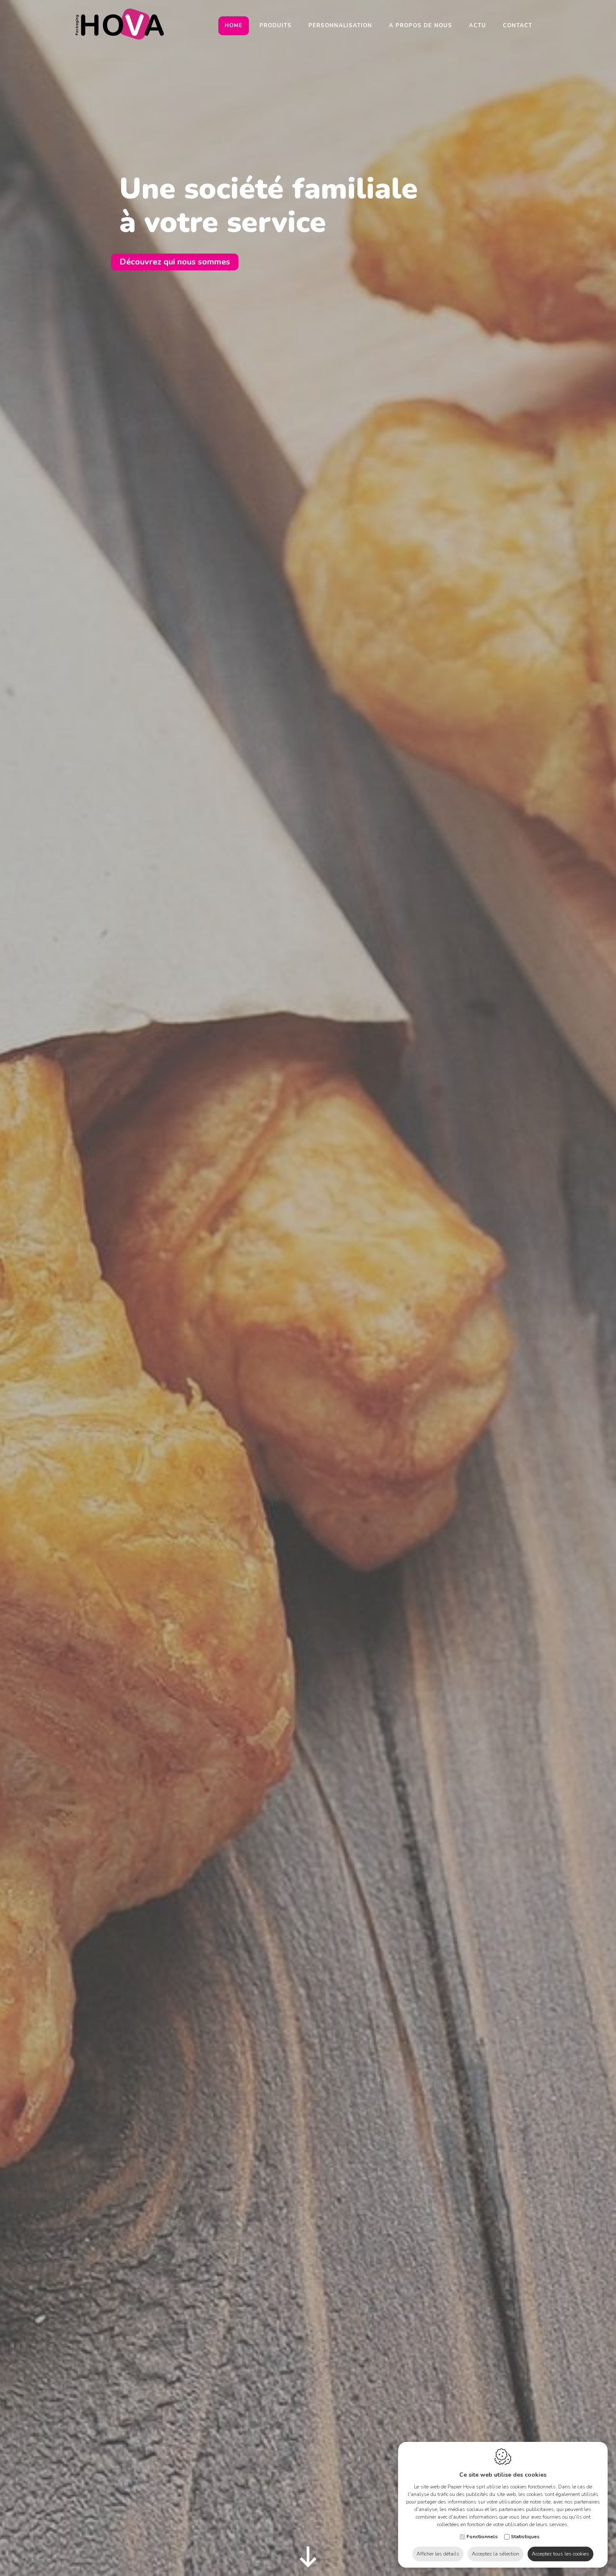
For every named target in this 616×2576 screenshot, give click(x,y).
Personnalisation (340, 26)
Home (234, 26)
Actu (478, 26)
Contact (518, 26)
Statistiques (525, 2537)
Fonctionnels (482, 2537)
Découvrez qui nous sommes (175, 262)
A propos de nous (421, 26)
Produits (276, 26)
